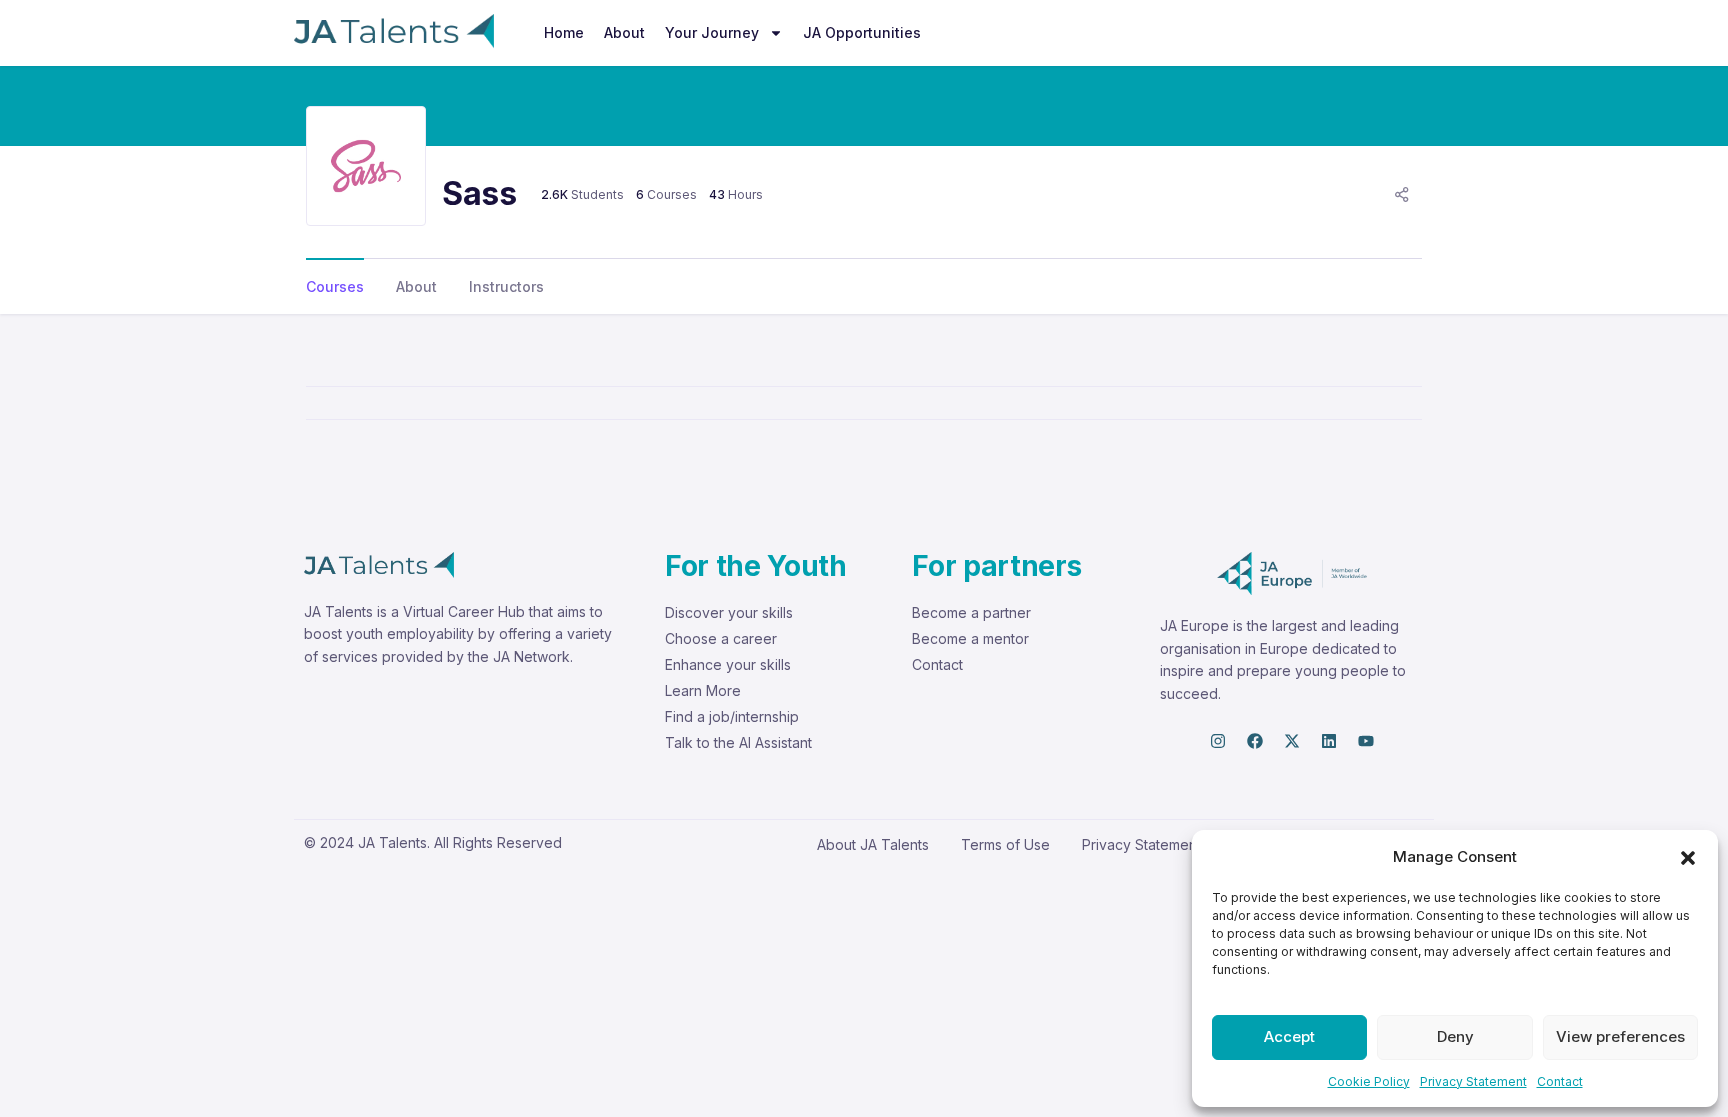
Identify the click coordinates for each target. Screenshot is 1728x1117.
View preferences (1620, 1036)
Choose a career (721, 638)
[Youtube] (1366, 741)
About (624, 32)
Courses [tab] (335, 286)
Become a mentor (970, 638)
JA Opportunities (862, 32)
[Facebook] (1255, 741)
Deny (1455, 1036)
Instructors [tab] (506, 286)
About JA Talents (873, 844)
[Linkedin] (1329, 741)
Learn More (703, 690)
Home (564, 32)
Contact (1560, 1081)
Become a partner (971, 612)
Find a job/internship (732, 716)
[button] (1688, 857)
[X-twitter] (1292, 741)
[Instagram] (1218, 741)
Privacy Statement (1473, 1081)
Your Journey (712, 32)
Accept (1289, 1036)
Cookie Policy (1369, 1081)
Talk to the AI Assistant (738, 742)
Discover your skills (729, 612)
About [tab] (416, 286)
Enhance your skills (728, 664)
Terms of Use (1005, 844)
